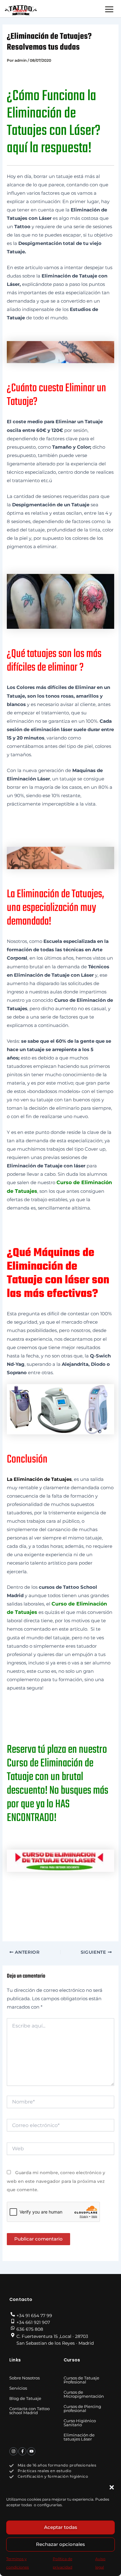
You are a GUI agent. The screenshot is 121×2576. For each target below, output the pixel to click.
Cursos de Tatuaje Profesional (81, 2380)
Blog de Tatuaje (25, 2398)
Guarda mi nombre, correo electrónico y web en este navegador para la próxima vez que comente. (56, 2181)
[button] (112, 2487)
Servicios (18, 2388)
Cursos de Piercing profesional (82, 2408)
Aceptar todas (61, 2527)
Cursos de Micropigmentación (84, 2394)
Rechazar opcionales (60, 2544)
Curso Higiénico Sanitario (80, 2423)
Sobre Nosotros (25, 2378)
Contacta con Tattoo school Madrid (29, 2411)
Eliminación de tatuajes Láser (79, 2437)
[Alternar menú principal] (109, 9)
